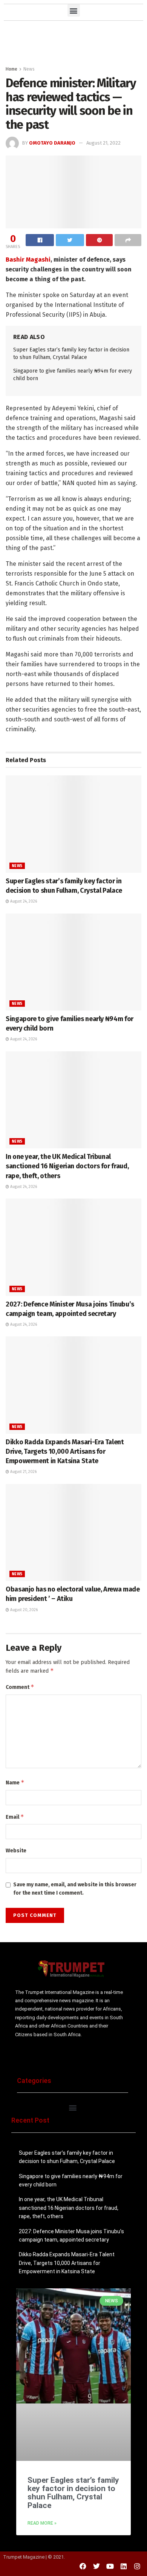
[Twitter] (96, 2566)
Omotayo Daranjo (52, 143)
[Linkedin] (124, 2566)
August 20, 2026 (23, 1610)
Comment (20, 1687)
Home (11, 69)
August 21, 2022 (103, 143)
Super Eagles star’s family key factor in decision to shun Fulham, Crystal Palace (73, 2493)
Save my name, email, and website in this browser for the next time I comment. (75, 1889)
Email (15, 1817)
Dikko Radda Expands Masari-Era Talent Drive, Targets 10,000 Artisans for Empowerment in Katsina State (65, 1451)
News (29, 69)
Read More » (42, 2523)
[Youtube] (110, 2566)
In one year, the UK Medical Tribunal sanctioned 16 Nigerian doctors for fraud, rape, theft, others (67, 1166)
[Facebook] (83, 2566)
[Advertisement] (73, 42)
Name (15, 1782)
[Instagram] (137, 2566)
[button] (74, 10)
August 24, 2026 (23, 901)
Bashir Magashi (28, 260)
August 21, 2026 (23, 1472)
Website (16, 1851)
